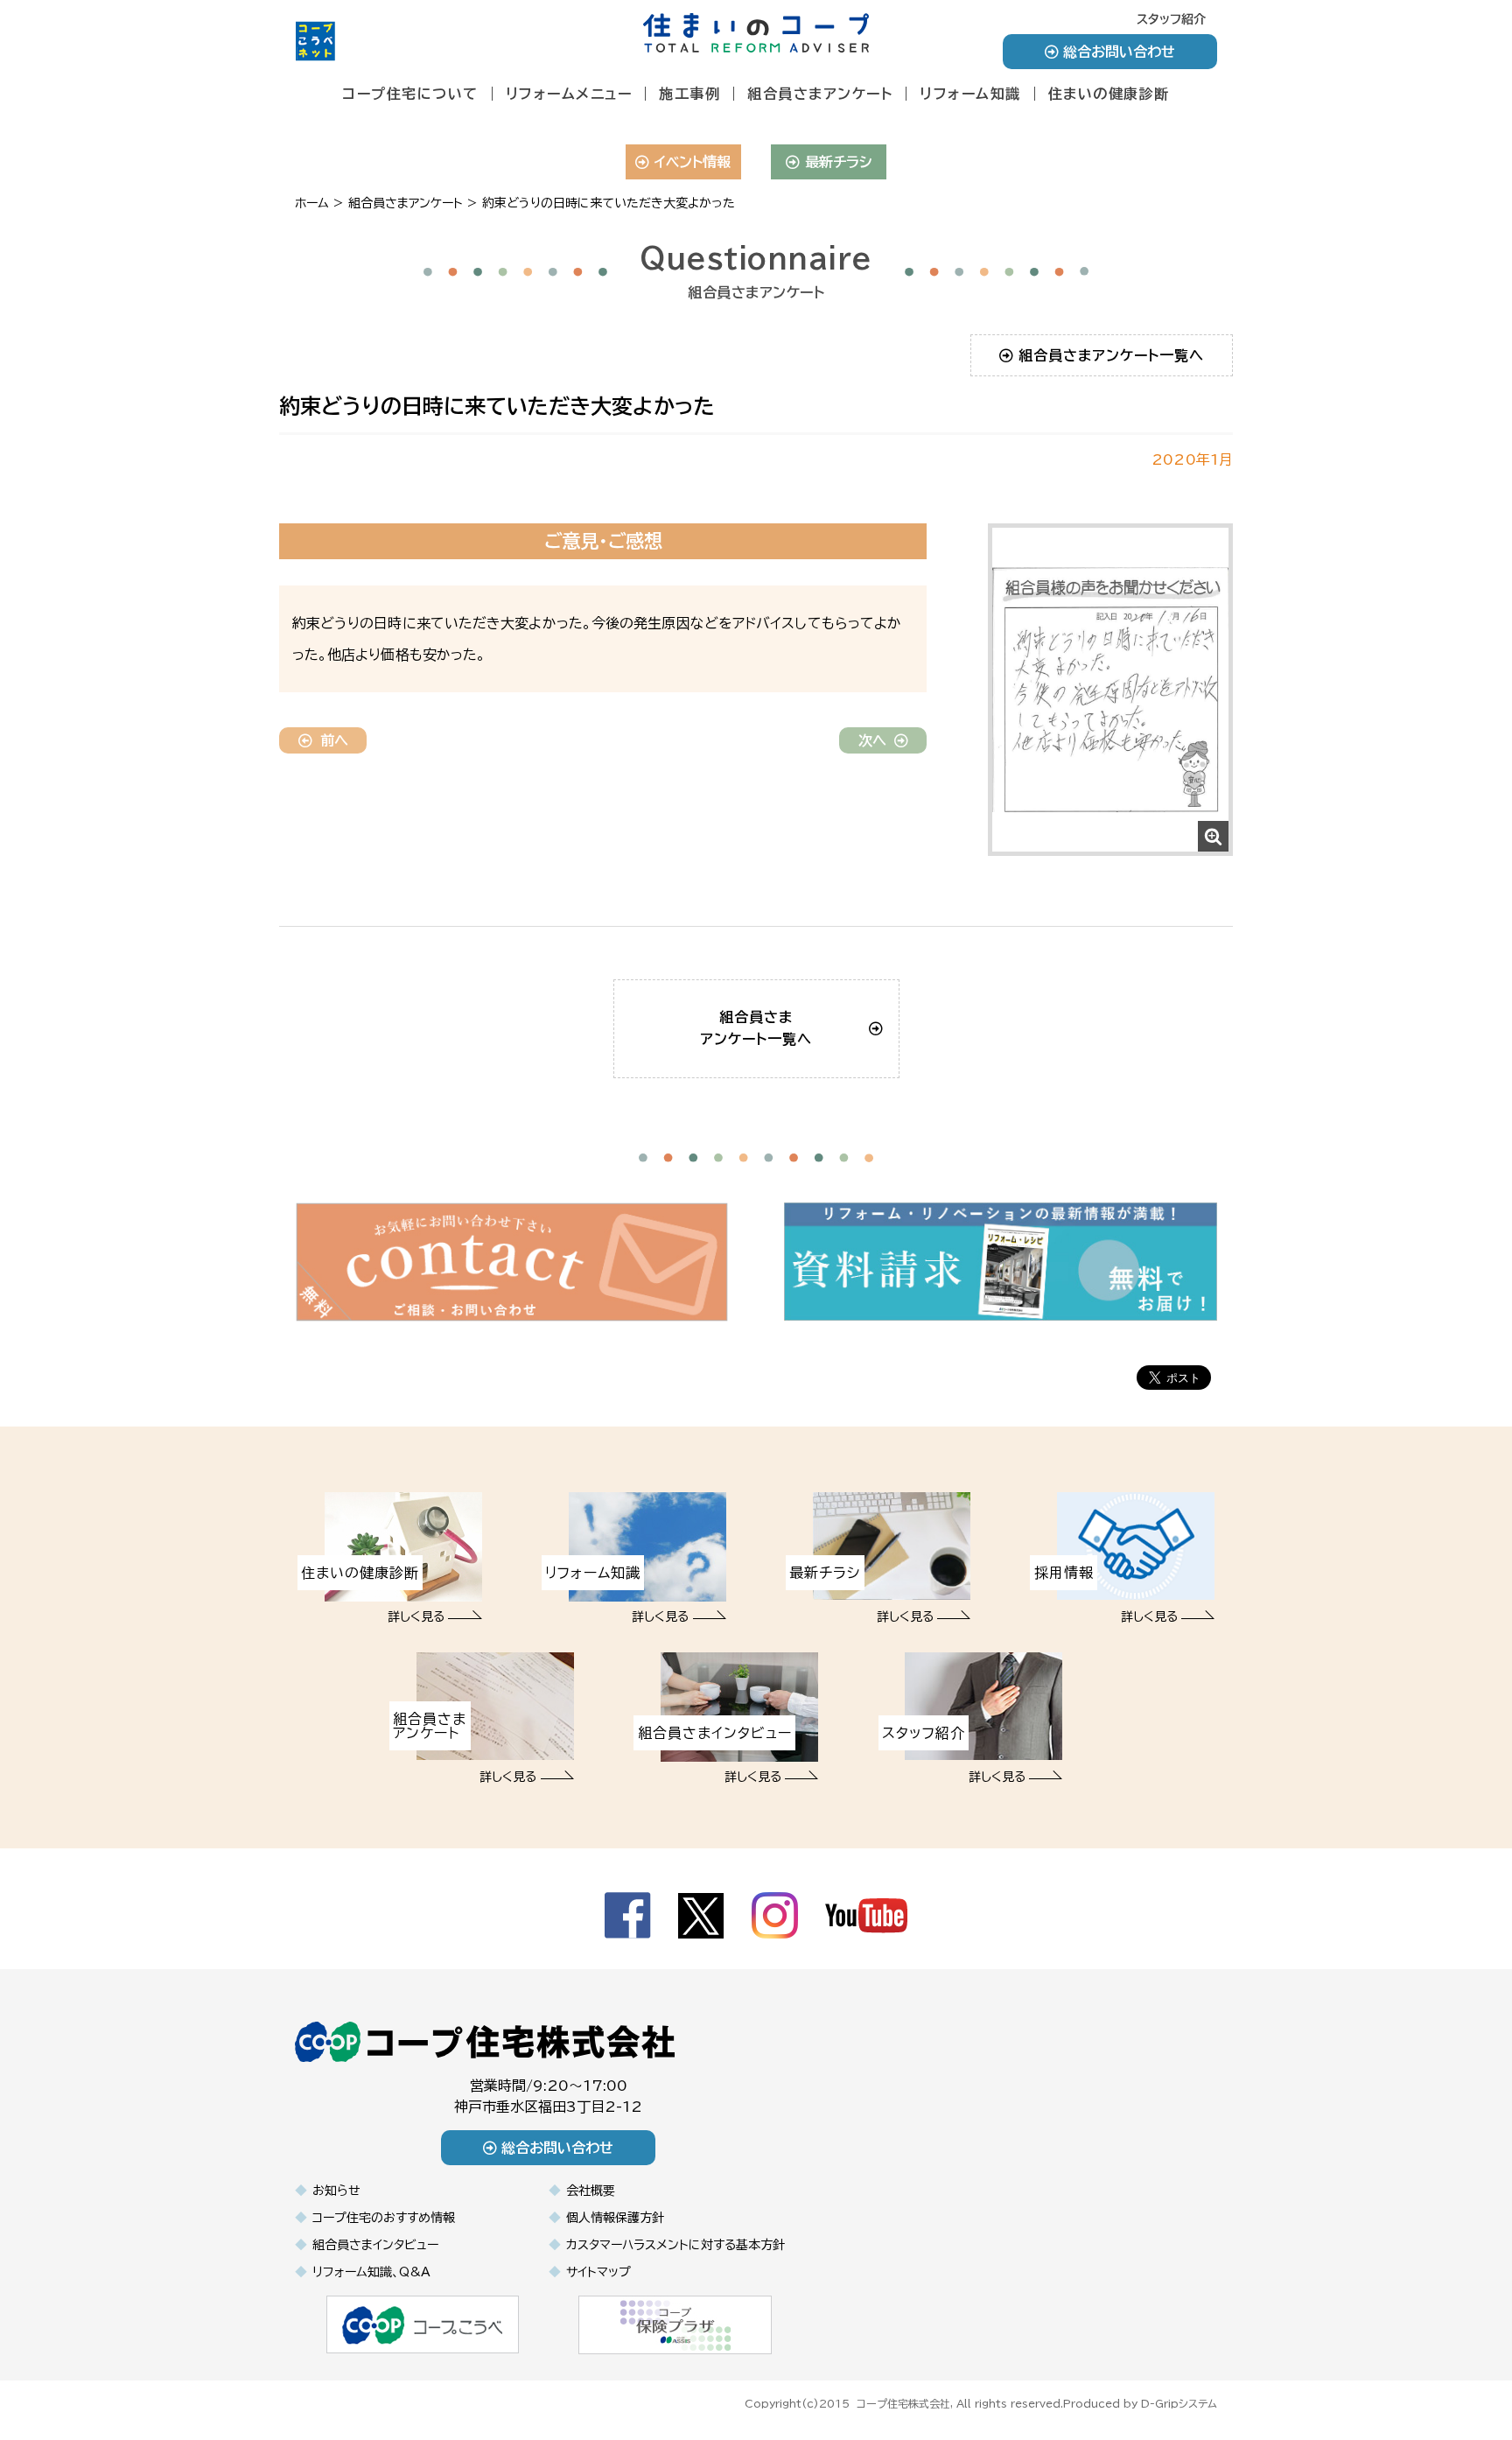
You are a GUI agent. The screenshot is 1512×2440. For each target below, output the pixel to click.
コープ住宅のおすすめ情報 (384, 2218)
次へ (872, 740)
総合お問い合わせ (1119, 52)
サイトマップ (598, 2272)
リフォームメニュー (569, 94)
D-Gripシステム (1179, 2403)
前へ (334, 740)
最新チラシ (839, 162)
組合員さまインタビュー (375, 2245)
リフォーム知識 (970, 94)
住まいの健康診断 (1109, 94)
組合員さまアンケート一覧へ (1111, 355)
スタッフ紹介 (1171, 19)
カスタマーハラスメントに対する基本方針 (675, 2245)
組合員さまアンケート (820, 94)
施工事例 (689, 94)
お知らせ (336, 2191)
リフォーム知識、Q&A (371, 2272)
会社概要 (591, 2191)
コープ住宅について (410, 94)
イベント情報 (693, 162)
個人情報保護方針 (615, 2218)
